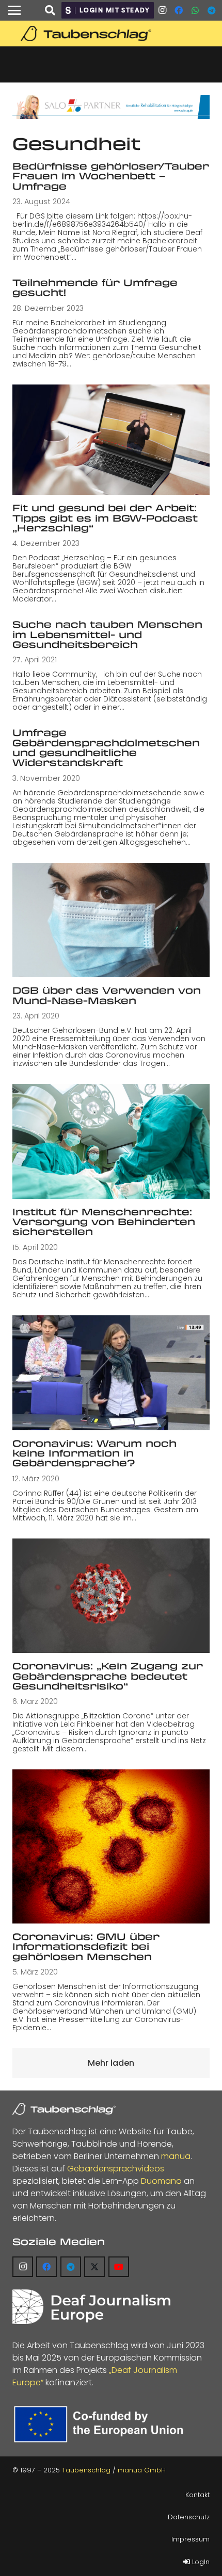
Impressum (191, 2539)
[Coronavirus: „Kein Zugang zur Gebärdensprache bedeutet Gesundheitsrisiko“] (111, 1596)
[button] (14, 10)
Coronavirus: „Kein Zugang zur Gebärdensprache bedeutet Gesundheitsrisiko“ (108, 1676)
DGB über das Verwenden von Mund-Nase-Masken (107, 995)
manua (176, 2156)
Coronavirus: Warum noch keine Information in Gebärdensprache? (94, 1453)
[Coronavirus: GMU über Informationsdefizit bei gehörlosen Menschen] (111, 1846)
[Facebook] (179, 10)
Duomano (161, 2181)
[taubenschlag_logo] (111, 34)
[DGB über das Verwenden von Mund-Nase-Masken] (111, 920)
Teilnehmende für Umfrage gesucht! (95, 287)
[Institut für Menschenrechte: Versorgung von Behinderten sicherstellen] (111, 1141)
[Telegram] (212, 10)
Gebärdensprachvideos (116, 2169)
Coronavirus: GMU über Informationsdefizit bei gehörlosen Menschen (86, 1946)
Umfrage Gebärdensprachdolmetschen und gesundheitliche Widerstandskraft (106, 747)
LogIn (200, 2562)
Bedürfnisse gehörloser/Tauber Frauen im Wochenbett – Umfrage (111, 176)
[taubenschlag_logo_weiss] (64, 2109)
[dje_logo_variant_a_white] (91, 2307)
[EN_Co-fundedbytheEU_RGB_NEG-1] (101, 2424)
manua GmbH (142, 2470)
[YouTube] (119, 2267)
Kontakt (197, 2495)
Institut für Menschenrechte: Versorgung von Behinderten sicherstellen (104, 1222)
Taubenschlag (86, 2470)
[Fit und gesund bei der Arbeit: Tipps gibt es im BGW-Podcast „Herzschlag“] (111, 440)
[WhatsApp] (195, 10)
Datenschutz (189, 2517)
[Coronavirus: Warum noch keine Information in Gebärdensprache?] (111, 1373)
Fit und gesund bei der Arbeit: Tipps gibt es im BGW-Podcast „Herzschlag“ (105, 518)
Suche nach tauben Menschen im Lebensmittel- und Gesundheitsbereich (107, 634)
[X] (94, 2267)
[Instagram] (162, 10)
